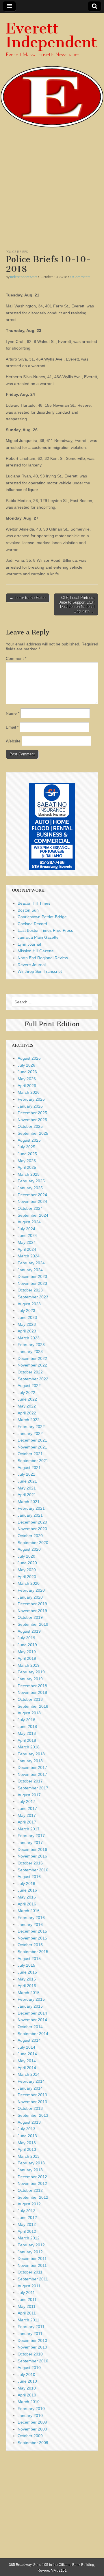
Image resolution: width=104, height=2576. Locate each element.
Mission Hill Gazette (36, 951)
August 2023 (29, 1304)
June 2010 (27, 2381)
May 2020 (27, 1570)
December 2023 (32, 1276)
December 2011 (32, 2258)
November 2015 (32, 1938)
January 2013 (30, 2170)
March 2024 (29, 1256)
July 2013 (26, 2129)
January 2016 (30, 1924)
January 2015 (30, 2006)
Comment (16, 658)
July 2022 (26, 1392)
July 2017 (26, 1802)
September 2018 (33, 1706)
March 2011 (28, 2320)
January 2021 (30, 1515)
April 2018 (27, 1740)
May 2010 (27, 2388)
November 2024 (32, 1201)
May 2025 (27, 1161)
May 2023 (27, 1324)
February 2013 (31, 2163)
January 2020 (30, 1597)
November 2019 (32, 1611)
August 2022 (29, 1386)
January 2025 (30, 1188)
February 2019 (31, 1672)
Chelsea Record (32, 924)
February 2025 (31, 1181)
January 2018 (30, 1761)
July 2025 (26, 1147)
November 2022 (32, 1365)
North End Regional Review (43, 958)
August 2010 (29, 2368)
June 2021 (27, 1481)
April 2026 (27, 1086)
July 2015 (26, 1965)
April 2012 (27, 2231)
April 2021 (27, 1495)
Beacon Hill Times (34, 903)
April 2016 (27, 1904)
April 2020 (27, 1577)
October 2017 (30, 1781)
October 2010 (30, 2354)
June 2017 (27, 1808)
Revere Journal (32, 965)
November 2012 (32, 2183)
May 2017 (27, 1815)
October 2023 (30, 1290)
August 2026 (29, 1058)
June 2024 (27, 1235)
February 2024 (31, 1263)
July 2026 (26, 1065)
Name (13, 713)
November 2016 (32, 1856)
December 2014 (32, 2013)
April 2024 (27, 1249)
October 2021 (30, 1454)
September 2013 (33, 2115)
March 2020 (29, 1583)
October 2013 (30, 2108)
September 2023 (33, 1297)
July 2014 (26, 2047)
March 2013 (29, 2156)
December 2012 (32, 2177)
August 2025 (29, 1140)
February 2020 (31, 1590)
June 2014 (27, 2054)
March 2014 (29, 2074)
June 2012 (27, 2217)
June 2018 (27, 1726)
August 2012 (29, 2204)
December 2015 (32, 1931)
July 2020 (26, 1556)
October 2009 (30, 2436)
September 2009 (33, 2443)
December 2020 (32, 1522)
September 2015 (33, 1952)
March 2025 (29, 1174)
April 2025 (27, 1167)
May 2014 (27, 2061)
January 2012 (30, 2252)
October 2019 (30, 1617)
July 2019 (26, 1638)
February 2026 (31, 1099)
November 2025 (32, 1120)
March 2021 (29, 1502)
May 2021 (27, 1488)
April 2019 (27, 1658)
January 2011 (30, 2334)
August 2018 (29, 1713)
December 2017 (32, 1767)
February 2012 (31, 2245)
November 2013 (32, 2102)
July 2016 (26, 1884)
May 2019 (27, 1652)
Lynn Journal (29, 944)
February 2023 (31, 1345)
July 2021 (26, 1474)
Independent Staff (24, 277)
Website (13, 741)
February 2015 (31, 1999)
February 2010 (31, 2409)
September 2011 (33, 2279)
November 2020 (32, 1529)
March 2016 (29, 1911)
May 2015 (27, 1979)
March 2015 (29, 1993)
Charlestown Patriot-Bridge (42, 917)
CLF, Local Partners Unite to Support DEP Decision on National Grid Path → (76, 604)
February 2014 (31, 2081)
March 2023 (29, 1338)
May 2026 (27, 1079)
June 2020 (27, 1563)
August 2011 (29, 2286)
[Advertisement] (52, 191)
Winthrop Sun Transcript (40, 971)
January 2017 (30, 1843)
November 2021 (32, 1447)
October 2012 (30, 2190)
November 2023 (32, 1283)
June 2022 (27, 1399)
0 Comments (80, 277)
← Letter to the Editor (28, 598)
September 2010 (33, 2361)
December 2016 (32, 1849)
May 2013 (27, 2143)
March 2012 (29, 2238)
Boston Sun (28, 910)
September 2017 (33, 1788)
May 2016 (27, 1897)
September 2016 (33, 1870)
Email (12, 727)
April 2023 (27, 1331)
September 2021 (33, 1461)
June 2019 (27, 1645)
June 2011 (27, 2299)
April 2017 (27, 1822)
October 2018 (30, 1699)
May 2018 (27, 1733)
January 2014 (30, 2088)
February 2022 (31, 1427)
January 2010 (30, 2416)
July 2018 (26, 1720)
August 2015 (29, 1959)
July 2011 (26, 2293)
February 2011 (31, 2327)
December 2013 (32, 2095)
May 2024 (27, 1242)
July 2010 (26, 2375)
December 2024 (32, 1195)
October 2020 (30, 1536)
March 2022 (29, 1420)
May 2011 (27, 2306)
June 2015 (27, 1972)
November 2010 (32, 2347)
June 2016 (27, 1890)
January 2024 (30, 1270)
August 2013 (29, 2122)
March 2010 (29, 2402)
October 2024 (30, 1208)
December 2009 (32, 2422)
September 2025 (33, 1133)
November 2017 (32, 1774)
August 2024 (29, 1222)
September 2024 (33, 1215)
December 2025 (32, 1113)
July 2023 (26, 1311)
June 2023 (27, 1317)
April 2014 (27, 2068)
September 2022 (33, 1379)
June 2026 (27, 1072)
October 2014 (30, 2027)
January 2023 (30, 1352)
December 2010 (32, 2340)
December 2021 (32, 1440)
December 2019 (32, 1604)
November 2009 (32, 2429)
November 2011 (32, 2265)
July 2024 (26, 1229)
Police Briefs (17, 252)
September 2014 (33, 2034)
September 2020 (33, 1543)
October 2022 (30, 1372)
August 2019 (29, 1631)
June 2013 (27, 2136)
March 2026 (29, 1092)
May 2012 (27, 2224)
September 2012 (33, 2197)
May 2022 (27, 1406)
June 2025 (27, 1154)
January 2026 (30, 1106)
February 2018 (31, 1754)
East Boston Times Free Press (45, 930)
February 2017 (31, 1836)
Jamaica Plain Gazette (38, 937)
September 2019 (33, 1624)
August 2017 (29, 1795)
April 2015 (27, 1986)
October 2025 (30, 1126)
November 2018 (32, 1692)
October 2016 (30, 1863)
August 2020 (29, 1549)
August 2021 (29, 1468)
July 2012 (26, 2211)
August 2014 (29, 2040)
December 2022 (32, 1358)
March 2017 (29, 1829)
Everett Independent (51, 35)
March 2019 (29, 1665)
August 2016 (29, 1877)
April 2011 (27, 2313)
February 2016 (31, 1918)
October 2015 (30, 1945)
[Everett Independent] (52, 71)
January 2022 (30, 1433)
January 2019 (30, 1679)
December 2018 (32, 1686)
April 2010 (27, 2395)
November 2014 (32, 2020)
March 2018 (29, 1747)
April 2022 (27, 1413)
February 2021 (31, 1508)
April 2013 (27, 2149)
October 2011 (30, 2272)
